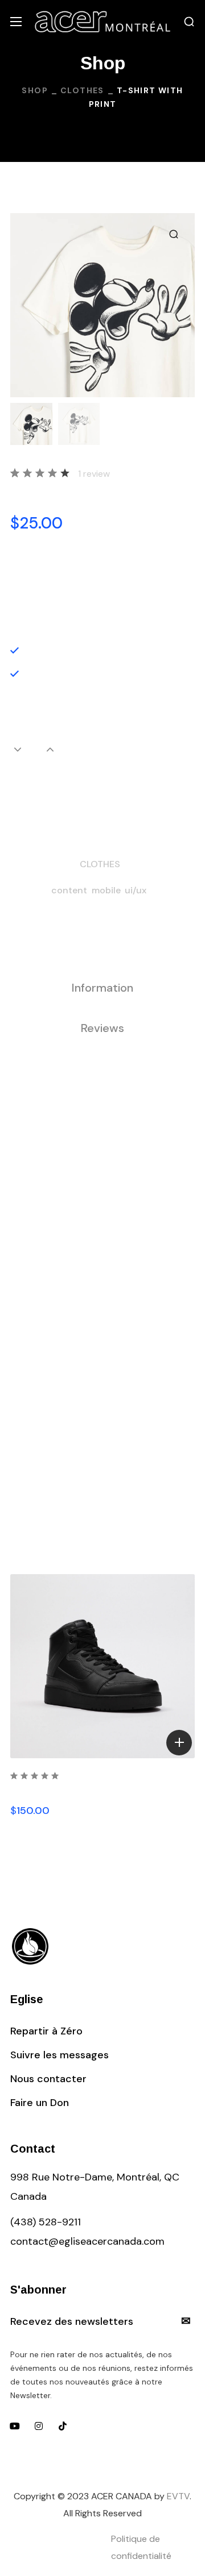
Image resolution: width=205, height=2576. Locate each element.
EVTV (178, 2496)
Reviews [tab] (102, 1028)
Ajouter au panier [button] (179, 1743)
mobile (106, 890)
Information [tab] (102, 988)
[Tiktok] (63, 2426)
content (69, 890)
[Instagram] (39, 2426)
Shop (35, 90)
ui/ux (136, 890)
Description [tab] (103, 947)
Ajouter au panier (102, 789)
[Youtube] (15, 2426)
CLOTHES (82, 90)
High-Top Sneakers (63, 1791)
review (94, 474)
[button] (189, 22)
